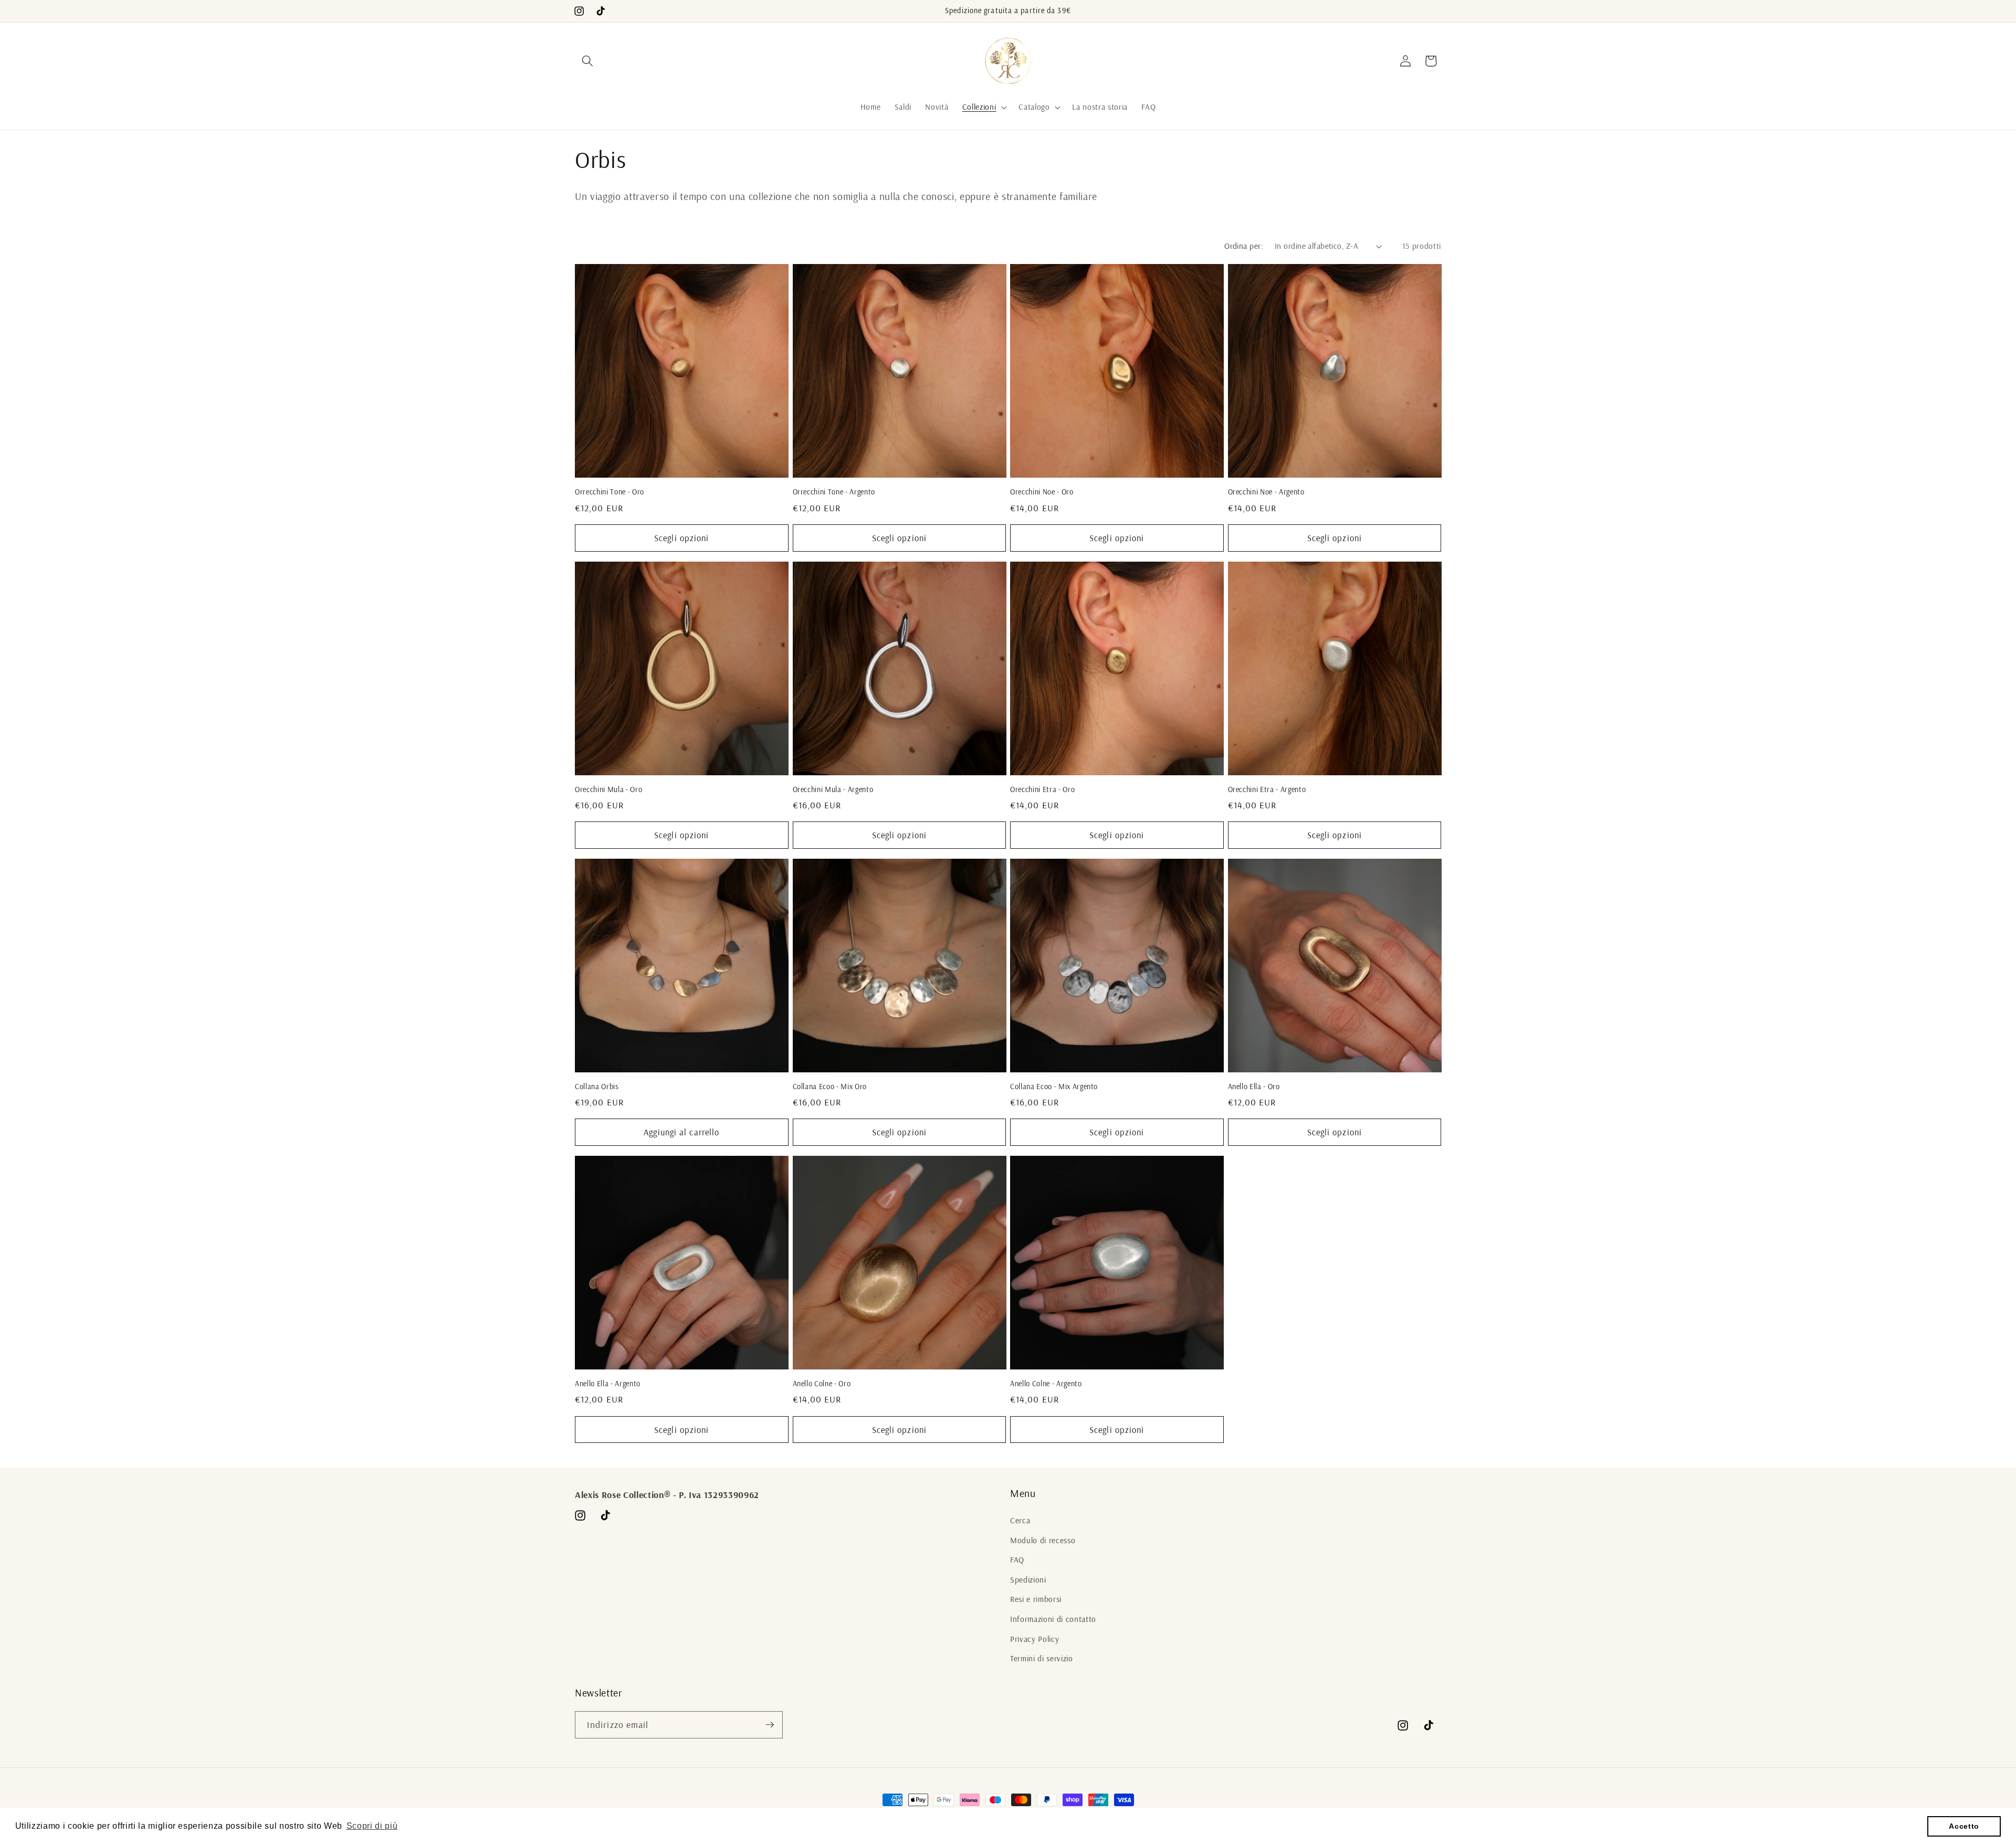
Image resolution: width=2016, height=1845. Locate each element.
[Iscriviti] (770, 1725)
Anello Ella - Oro (1254, 1087)
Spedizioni (1028, 1580)
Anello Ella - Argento (608, 1384)
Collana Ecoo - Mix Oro (830, 1087)
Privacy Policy (1035, 1639)
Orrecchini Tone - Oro (610, 492)
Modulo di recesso (1043, 1540)
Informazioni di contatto (1053, 1619)
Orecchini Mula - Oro (608, 789)
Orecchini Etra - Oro (1042, 789)
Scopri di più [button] (372, 1826)
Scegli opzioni (681, 538)
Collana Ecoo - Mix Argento (1054, 1087)
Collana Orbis (597, 1087)
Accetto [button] (1964, 1826)
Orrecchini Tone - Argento (834, 492)
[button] (587, 61)
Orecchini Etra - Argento (1267, 789)
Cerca (1020, 1520)
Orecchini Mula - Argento (833, 789)
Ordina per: (1244, 246)
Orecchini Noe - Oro (1042, 492)
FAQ (1017, 1560)
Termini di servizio (1042, 1658)
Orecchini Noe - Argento (1266, 492)
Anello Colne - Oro (822, 1384)
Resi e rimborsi (1036, 1599)
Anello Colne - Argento (1046, 1384)
